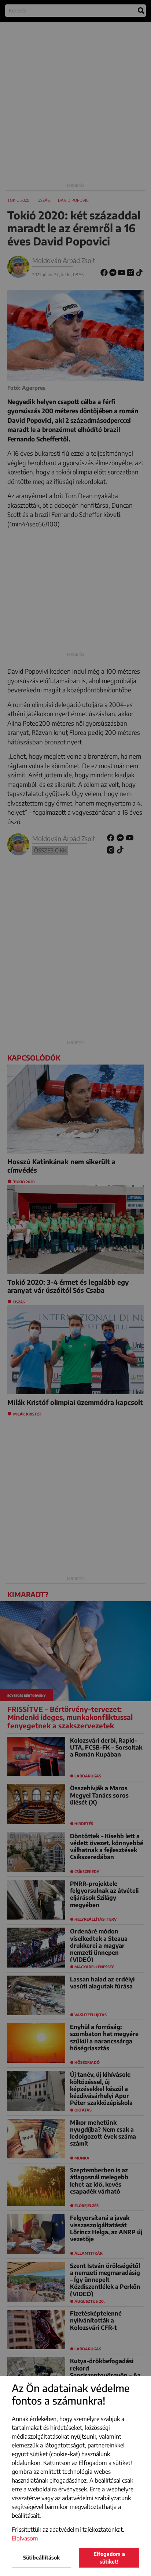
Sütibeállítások (41, 2558)
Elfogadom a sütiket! (109, 2558)
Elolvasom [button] (25, 2538)
